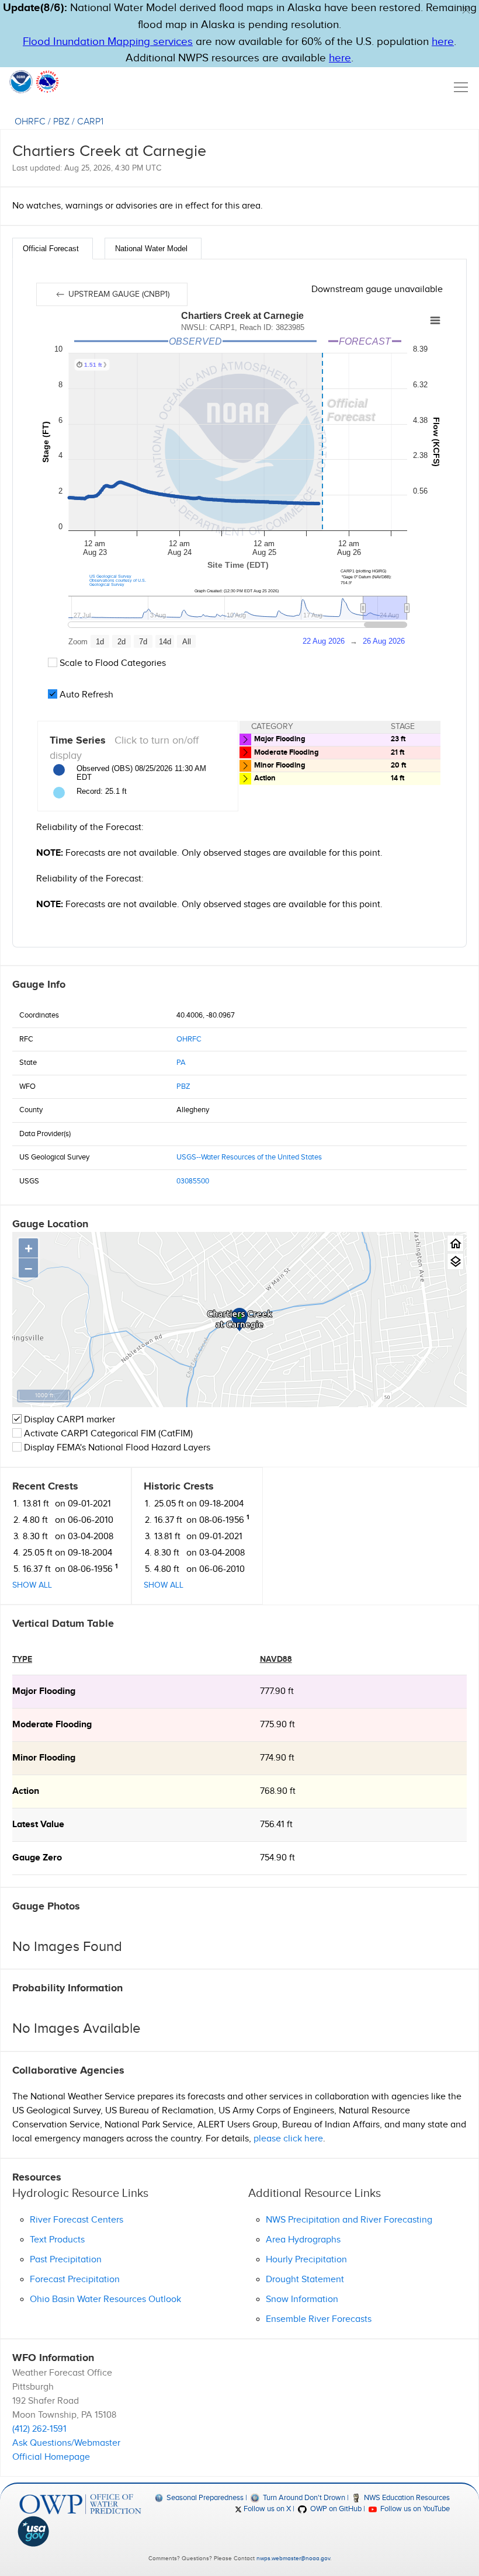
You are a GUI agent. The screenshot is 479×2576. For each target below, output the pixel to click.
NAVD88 (276, 1659)
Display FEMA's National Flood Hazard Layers (116, 1448)
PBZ (61, 122)
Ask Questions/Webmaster (66, 2443)
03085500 (193, 1181)
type (22, 1659)
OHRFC (30, 122)
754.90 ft (277, 1858)
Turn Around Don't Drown (303, 2498)
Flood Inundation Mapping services (108, 42)
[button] (466, 10)
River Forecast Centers (77, 2220)
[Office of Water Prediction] (80, 2504)
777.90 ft (277, 1691)
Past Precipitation (66, 2260)
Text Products (57, 2240)
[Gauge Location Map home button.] (455, 1243)
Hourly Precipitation (306, 2260)
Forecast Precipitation (75, 2280)
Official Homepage (51, 2457)
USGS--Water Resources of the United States (249, 1157)
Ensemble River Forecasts (319, 2319)
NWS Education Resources (406, 2498)
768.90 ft (278, 1791)
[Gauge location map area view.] (455, 1261)
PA (181, 1063)
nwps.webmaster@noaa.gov (293, 2558)
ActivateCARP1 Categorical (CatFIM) (108, 1434)
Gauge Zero (37, 1858)
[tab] (53, 249)
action (26, 1791)
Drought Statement (305, 2280)
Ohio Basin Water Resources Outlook (105, 2299)
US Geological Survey (110, 576)
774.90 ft (277, 1758)
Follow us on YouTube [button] (414, 2509)
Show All (32, 1585)
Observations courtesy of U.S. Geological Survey (118, 582)
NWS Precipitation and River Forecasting (349, 2220)
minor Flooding (44, 1758)
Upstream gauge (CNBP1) (118, 294)
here (443, 42)
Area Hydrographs (303, 2240)
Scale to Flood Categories (112, 663)
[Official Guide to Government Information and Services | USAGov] (80, 2532)
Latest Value (38, 1825)
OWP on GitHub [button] (335, 2509)
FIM (148, 1434)
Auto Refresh (85, 695)
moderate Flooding (52, 1725)
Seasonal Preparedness (204, 2498)
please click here (288, 2139)
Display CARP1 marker (68, 1420)
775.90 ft (277, 1725)
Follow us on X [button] (266, 2509)
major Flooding (44, 1691)
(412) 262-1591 (39, 2429)
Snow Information (302, 2299)
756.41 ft (276, 1825)
